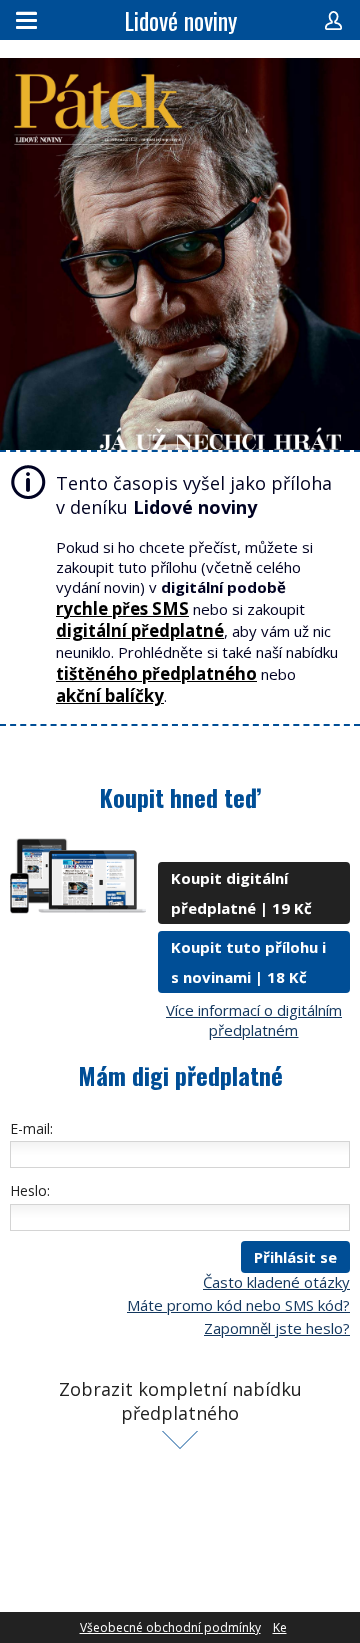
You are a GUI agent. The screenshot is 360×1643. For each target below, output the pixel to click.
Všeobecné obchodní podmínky (170, 1627)
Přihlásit (333, 20)
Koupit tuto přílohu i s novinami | (248, 962)
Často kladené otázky (276, 1282)
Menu (26, 20)
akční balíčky (110, 695)
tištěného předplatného (156, 673)
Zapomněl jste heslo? (277, 1328)
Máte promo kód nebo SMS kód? (238, 1305)
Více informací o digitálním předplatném (254, 1020)
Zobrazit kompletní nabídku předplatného (180, 1401)
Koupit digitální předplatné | (241, 893)
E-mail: (31, 1128)
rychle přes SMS (122, 608)
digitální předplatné (140, 630)
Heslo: (30, 1190)
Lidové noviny (180, 20)
